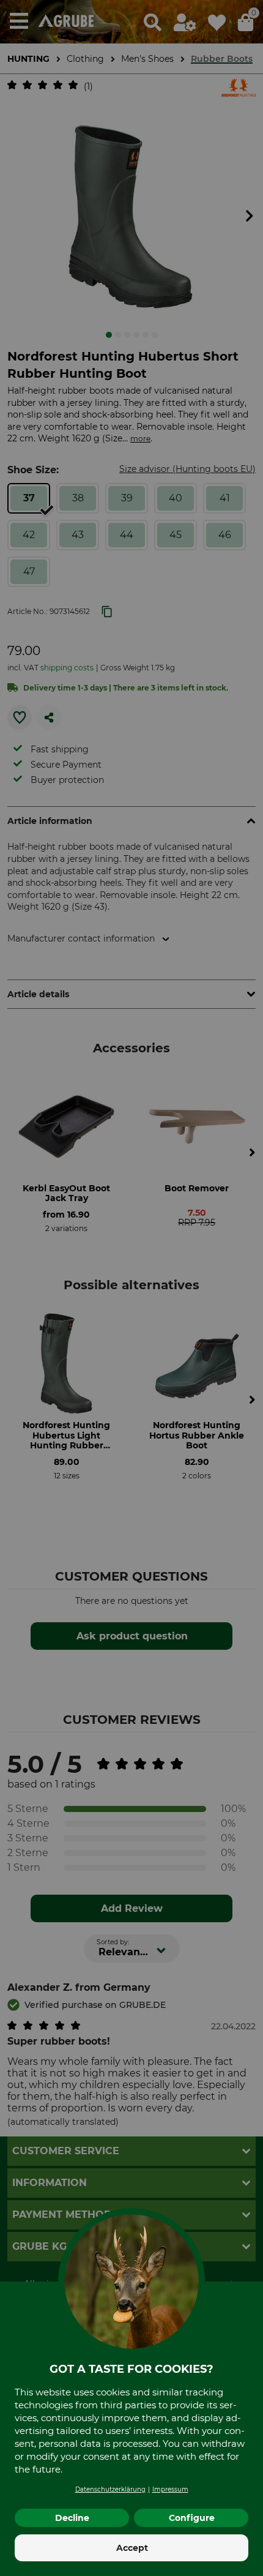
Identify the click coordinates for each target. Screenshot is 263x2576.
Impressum (170, 2489)
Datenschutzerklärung (110, 2489)
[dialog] (131, 1288)
